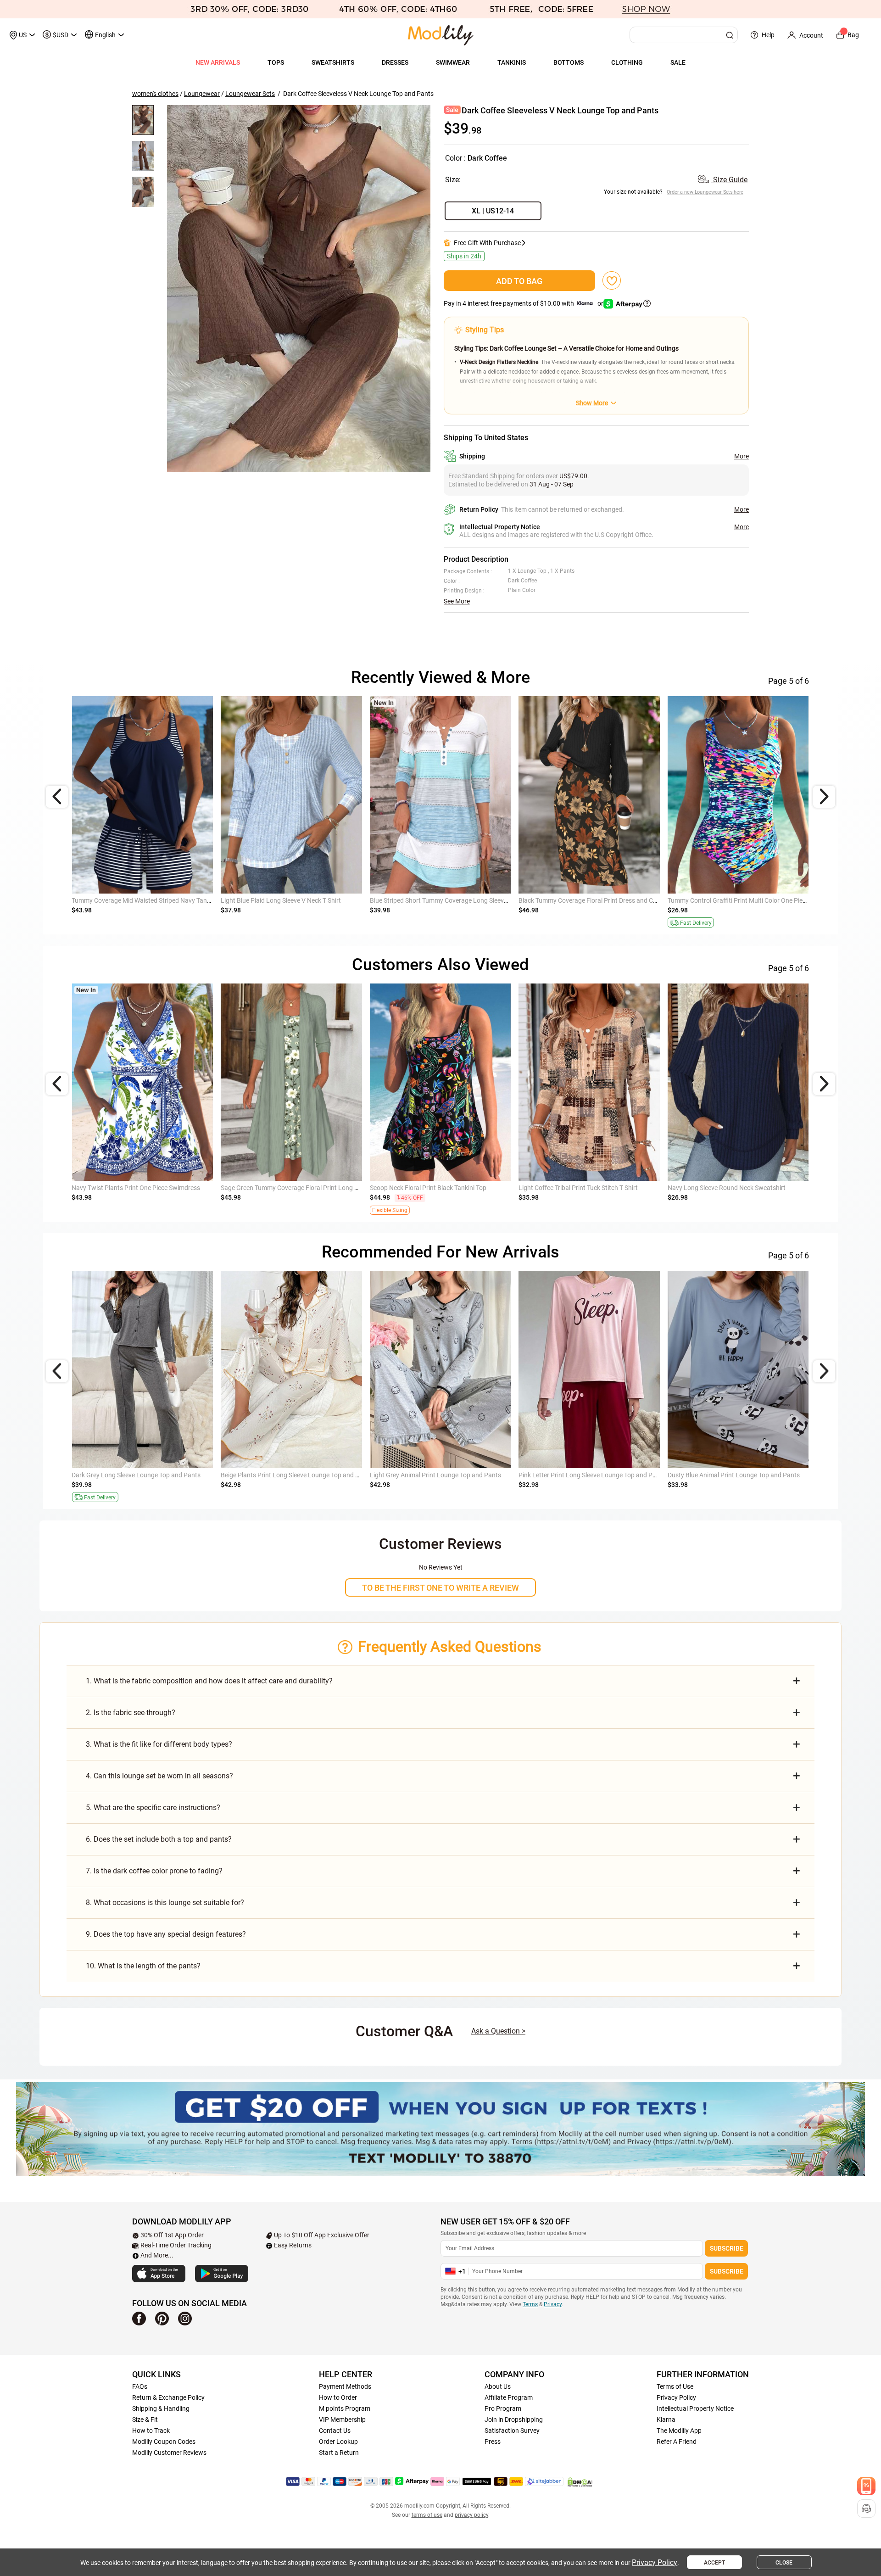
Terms (530, 2304)
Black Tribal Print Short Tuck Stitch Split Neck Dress (144, 1188)
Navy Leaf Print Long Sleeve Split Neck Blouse (583, 1188)
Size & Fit (145, 2420)
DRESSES (395, 62)
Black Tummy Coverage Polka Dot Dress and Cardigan (446, 900)
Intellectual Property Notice (695, 2408)
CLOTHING (627, 62)
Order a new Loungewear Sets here (705, 192)
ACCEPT (714, 2563)
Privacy (553, 2304)
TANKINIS (512, 62)
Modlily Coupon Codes (164, 2442)
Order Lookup (338, 2442)
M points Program (345, 2408)
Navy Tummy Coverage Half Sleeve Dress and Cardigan (596, 900)
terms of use (427, 2515)
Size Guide (729, 180)
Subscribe (727, 2248)
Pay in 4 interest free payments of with (524, 303)
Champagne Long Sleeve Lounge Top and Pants (586, 1475)
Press (493, 2442)
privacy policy (471, 2515)
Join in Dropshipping (514, 2420)
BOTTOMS (569, 62)
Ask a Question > (498, 2031)
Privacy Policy (676, 2397)
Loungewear (202, 94)
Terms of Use (675, 2386)
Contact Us (335, 2431)
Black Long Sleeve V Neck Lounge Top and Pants (438, 1475)
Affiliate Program (509, 2397)
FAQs (140, 2386)
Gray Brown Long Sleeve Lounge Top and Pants (288, 1475)
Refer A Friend (677, 2442)
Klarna (666, 2420)
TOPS (276, 62)
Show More (592, 403)
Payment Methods (345, 2386)
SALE (678, 62)
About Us (498, 2386)
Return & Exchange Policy (168, 2397)
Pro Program (503, 2408)
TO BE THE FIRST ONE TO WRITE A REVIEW (440, 1588)
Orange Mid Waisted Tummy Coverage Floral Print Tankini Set (158, 900)
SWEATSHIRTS (333, 62)
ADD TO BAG (519, 281)
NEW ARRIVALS (218, 62)
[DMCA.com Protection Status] (580, 2482)
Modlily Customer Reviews (169, 2453)
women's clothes (155, 94)
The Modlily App (679, 2431)
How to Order (338, 2397)
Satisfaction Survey (512, 2431)
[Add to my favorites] (612, 280)
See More (457, 601)
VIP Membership (342, 2420)
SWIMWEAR (453, 62)
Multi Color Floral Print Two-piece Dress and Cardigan (296, 1188)
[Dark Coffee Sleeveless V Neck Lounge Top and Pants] (299, 289)
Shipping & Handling (161, 2408)
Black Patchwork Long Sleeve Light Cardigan (433, 1188)
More (742, 456)
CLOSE (784, 2563)
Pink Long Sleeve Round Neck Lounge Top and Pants (146, 1475)
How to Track (151, 2431)
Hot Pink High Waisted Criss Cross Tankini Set (285, 900)
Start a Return (339, 2453)
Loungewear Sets (250, 94)
